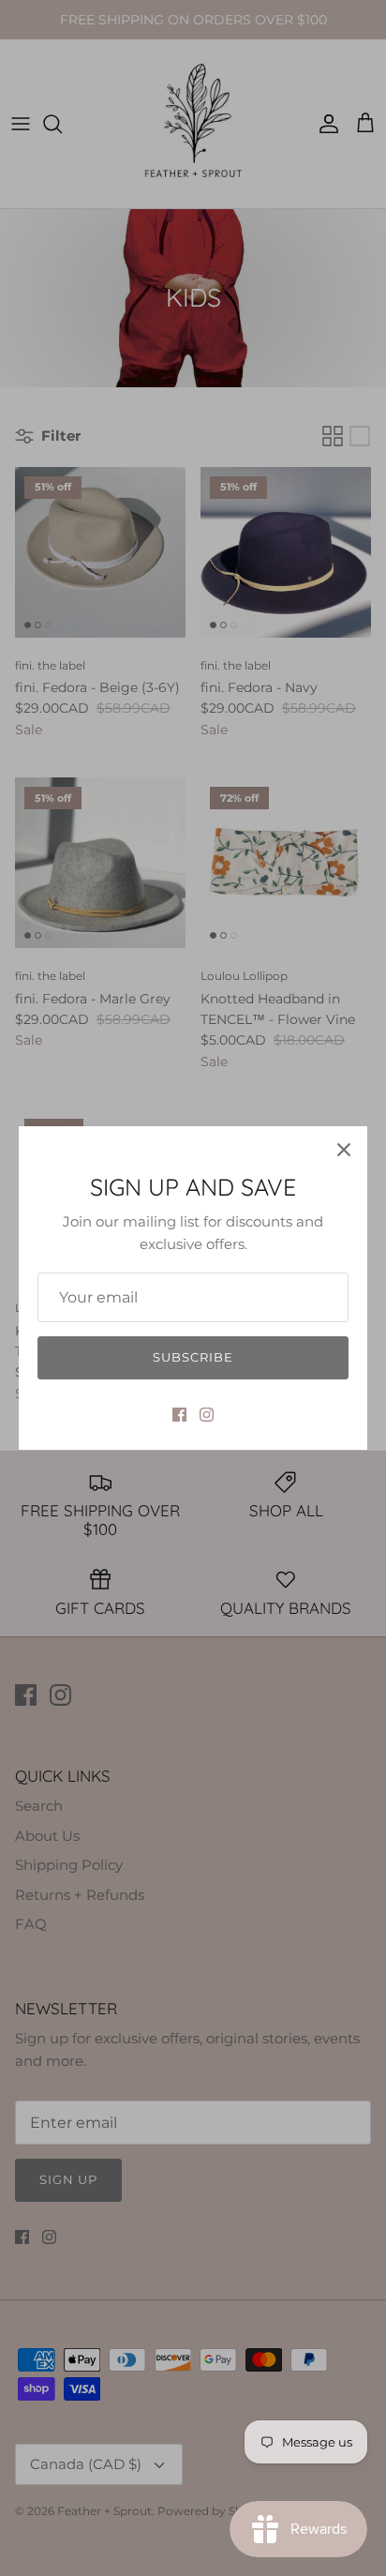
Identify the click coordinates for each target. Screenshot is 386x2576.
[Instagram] (207, 1415)
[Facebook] (179, 1415)
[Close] (344, 1150)
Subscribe (193, 1357)
